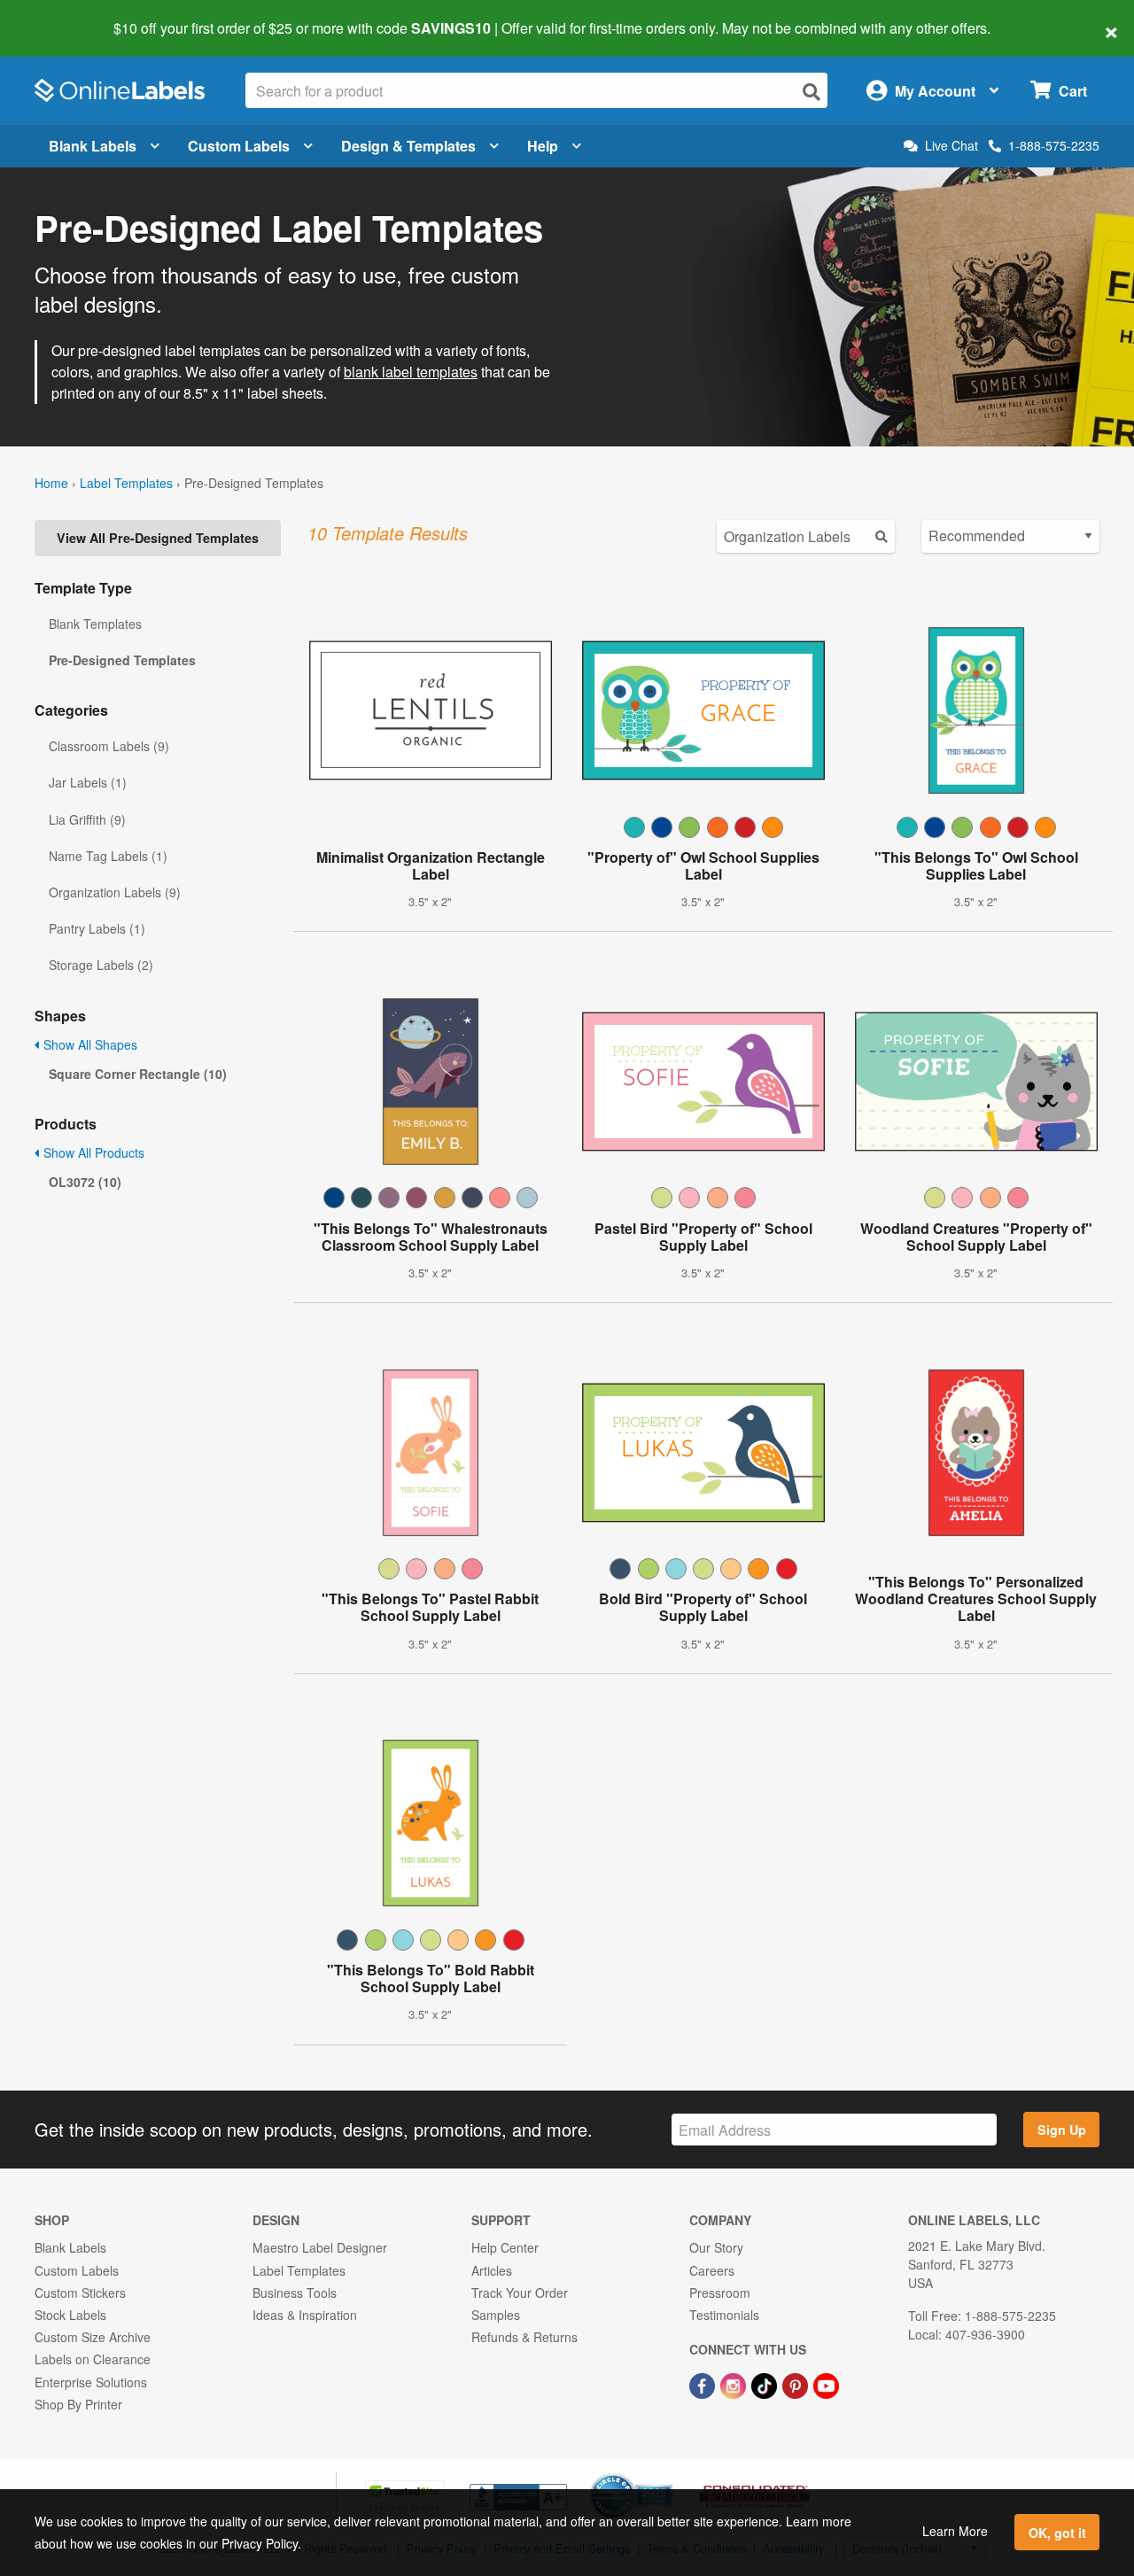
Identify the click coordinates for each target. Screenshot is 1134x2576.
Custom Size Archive (93, 2337)
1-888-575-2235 (1054, 145)
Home (51, 483)
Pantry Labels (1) (97, 928)
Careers (712, 2270)
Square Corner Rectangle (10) (138, 1074)
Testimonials (724, 2315)
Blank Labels (93, 146)
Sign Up (1062, 2130)
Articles (492, 2270)
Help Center (505, 2247)
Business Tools (295, 2293)
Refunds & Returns (524, 2337)
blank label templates (411, 372)
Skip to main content (64, 16)
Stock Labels (70, 2315)
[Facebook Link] (704, 2384)
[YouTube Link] (826, 2384)
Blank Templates (95, 624)
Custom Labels (239, 146)
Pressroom (720, 2293)
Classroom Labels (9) (109, 746)
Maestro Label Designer (320, 2247)
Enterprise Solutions (91, 2382)
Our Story (716, 2247)
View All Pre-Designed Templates (158, 538)
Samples (496, 2315)
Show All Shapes (89, 1044)
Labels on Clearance (93, 2359)
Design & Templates (408, 146)
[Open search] (812, 92)
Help (543, 146)
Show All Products (92, 1152)
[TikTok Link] (766, 2384)
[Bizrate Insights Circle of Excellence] (666, 2475)
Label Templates (126, 483)
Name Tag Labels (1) (108, 856)
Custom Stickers (80, 2293)
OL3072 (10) (85, 1182)
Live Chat (951, 146)
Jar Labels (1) (88, 782)
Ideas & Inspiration (305, 2315)
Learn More (955, 2531)
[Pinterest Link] (797, 2384)
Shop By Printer (78, 2404)
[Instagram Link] (735, 2384)
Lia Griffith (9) (87, 819)
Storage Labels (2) (101, 965)
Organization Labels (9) (115, 892)
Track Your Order (520, 2293)
